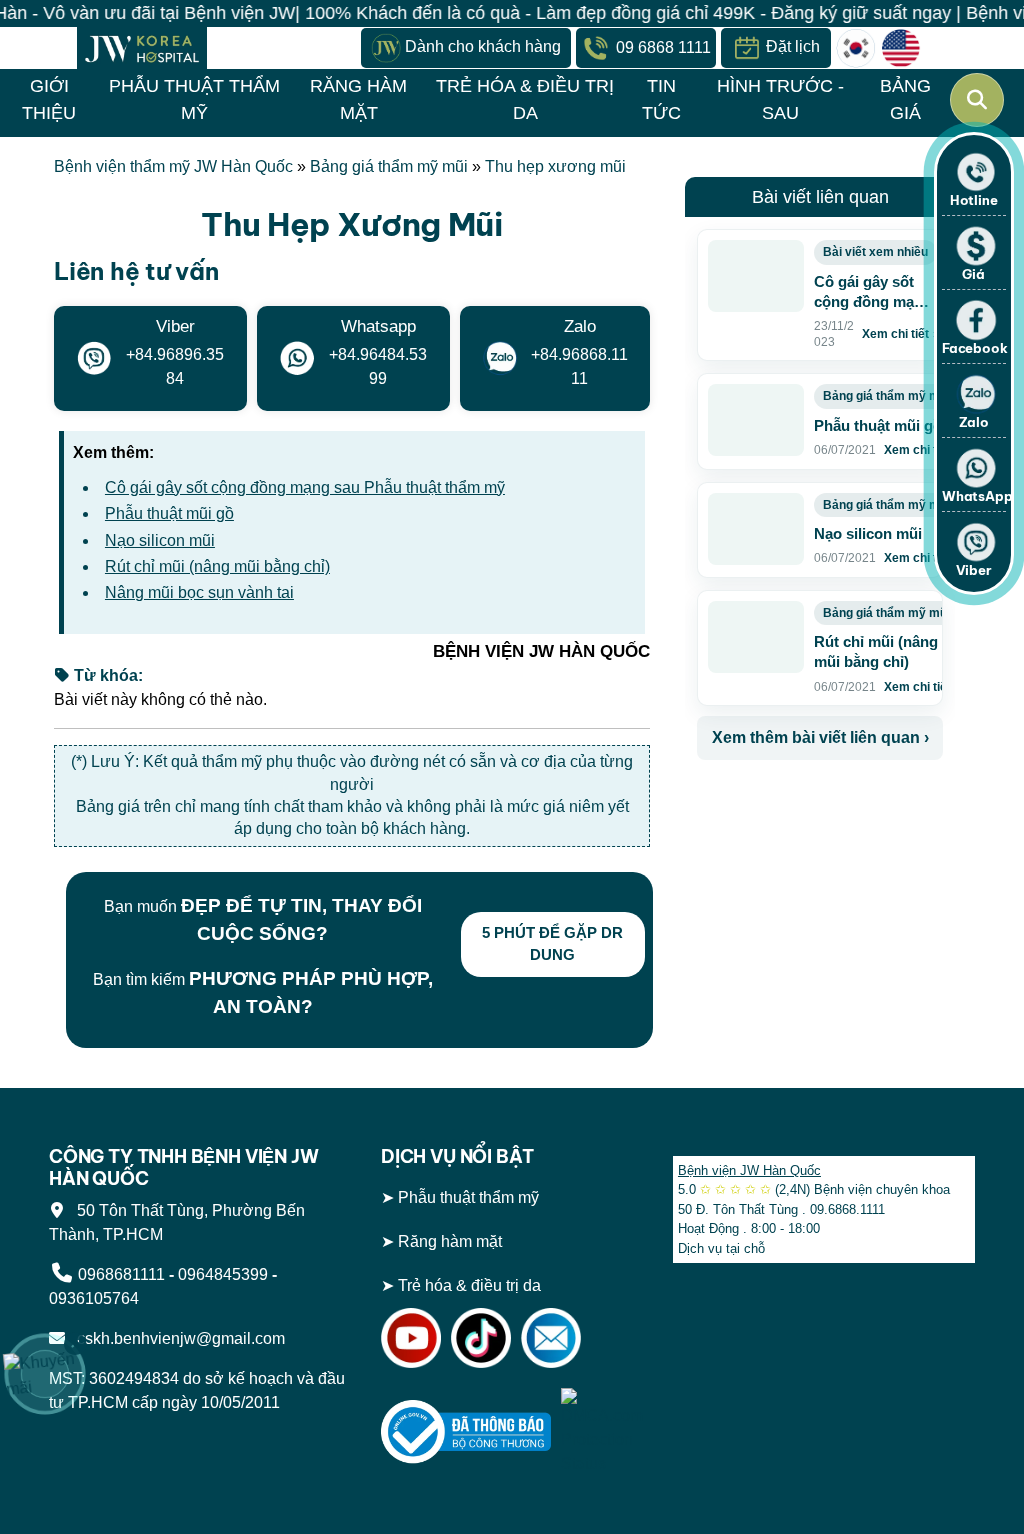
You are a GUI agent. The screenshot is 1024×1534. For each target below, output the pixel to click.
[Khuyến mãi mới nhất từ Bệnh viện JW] (45, 1374)
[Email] (551, 1337)
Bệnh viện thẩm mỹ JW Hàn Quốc (173, 166)
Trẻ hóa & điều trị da (469, 1285)
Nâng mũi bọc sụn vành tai (199, 592)
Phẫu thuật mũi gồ (169, 513)
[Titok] (481, 1337)
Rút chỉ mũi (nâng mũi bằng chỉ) (217, 566)
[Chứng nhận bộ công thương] (466, 1431)
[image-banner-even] (815, 803)
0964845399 (223, 1274)
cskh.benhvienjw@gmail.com (177, 1338)
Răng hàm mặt (450, 1241)
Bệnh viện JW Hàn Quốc (749, 1170)
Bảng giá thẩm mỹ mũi (389, 166)
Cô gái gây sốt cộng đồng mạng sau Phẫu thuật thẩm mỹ (305, 487)
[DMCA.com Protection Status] (602, 1431)
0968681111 (121, 1274)
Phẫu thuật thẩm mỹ (468, 1197)
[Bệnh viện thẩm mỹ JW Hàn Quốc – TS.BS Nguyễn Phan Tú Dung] (142, 48)
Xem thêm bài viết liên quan (820, 737)
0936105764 (94, 1298)
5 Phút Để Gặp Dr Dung (552, 944)
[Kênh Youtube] (411, 1337)
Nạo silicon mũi (160, 540)
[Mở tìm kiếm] (977, 100)
